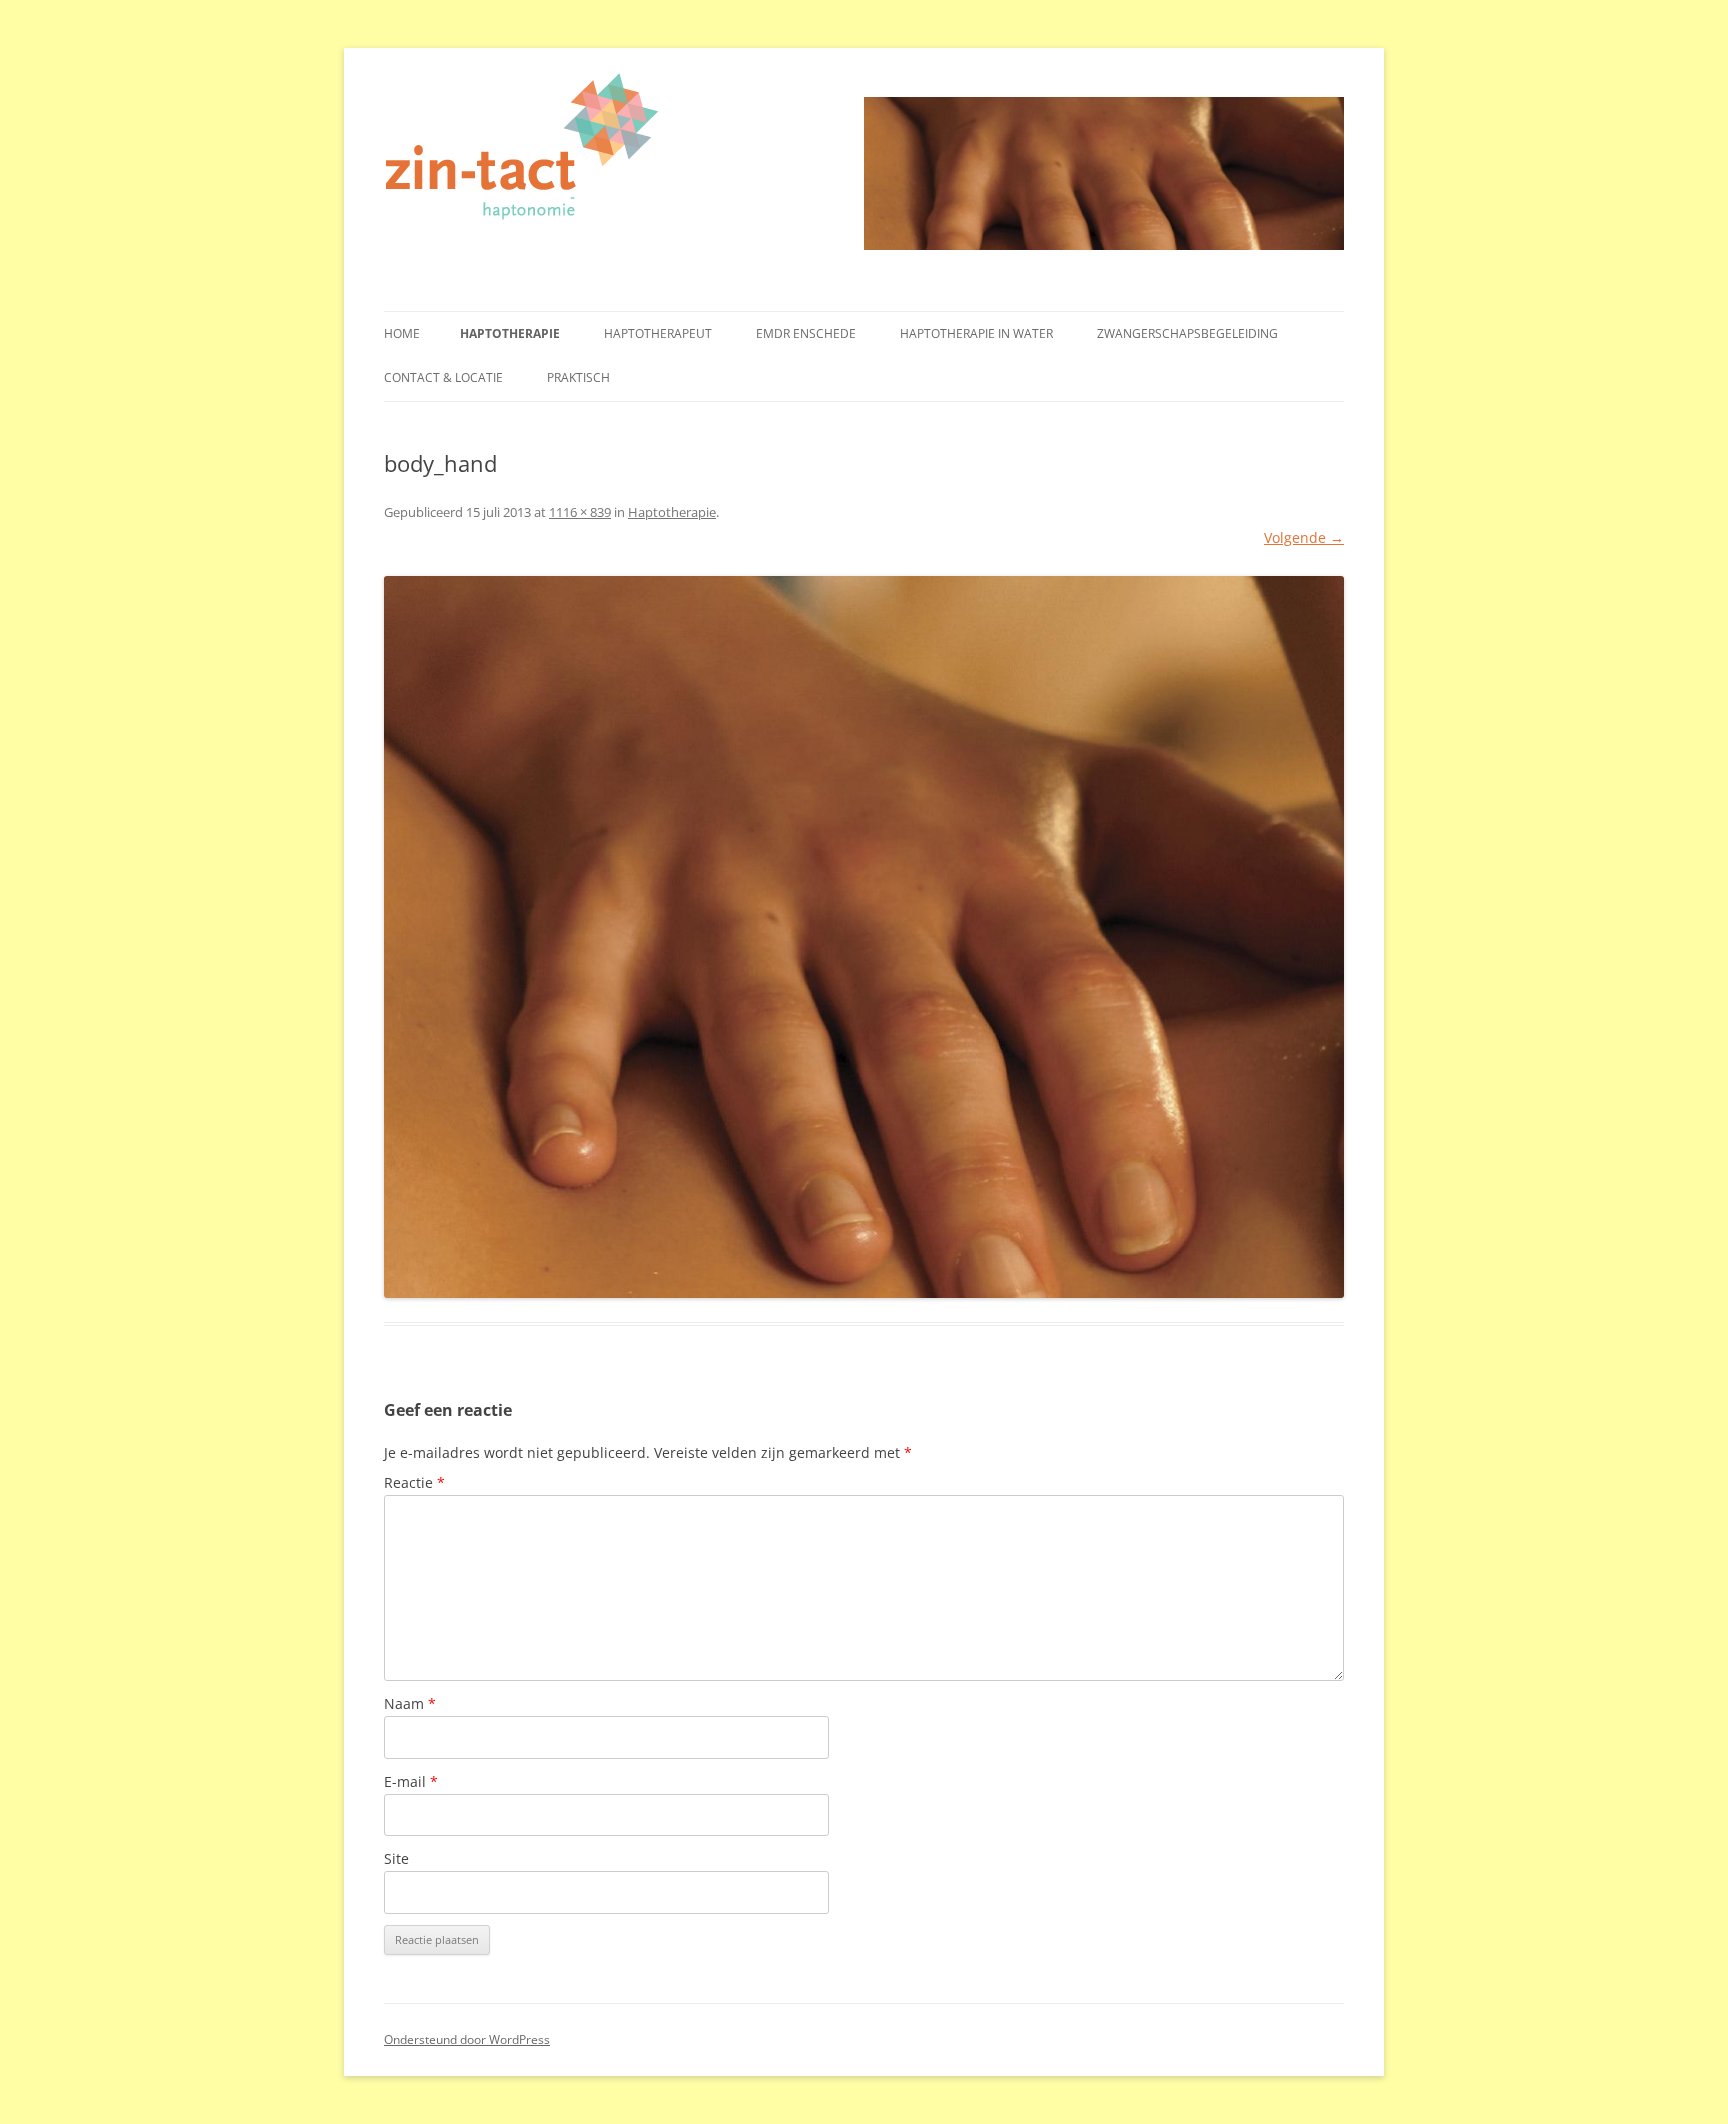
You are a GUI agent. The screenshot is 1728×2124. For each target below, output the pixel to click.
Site (396, 1858)
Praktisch (578, 377)
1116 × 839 (580, 512)
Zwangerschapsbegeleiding (1187, 333)
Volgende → (1304, 537)
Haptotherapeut (658, 333)
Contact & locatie (443, 377)
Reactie (414, 1482)
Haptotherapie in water (976, 333)
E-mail (411, 1781)
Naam (410, 1703)
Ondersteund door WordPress (467, 2039)
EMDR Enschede (806, 333)
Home (402, 333)
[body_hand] (864, 937)
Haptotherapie (510, 333)
